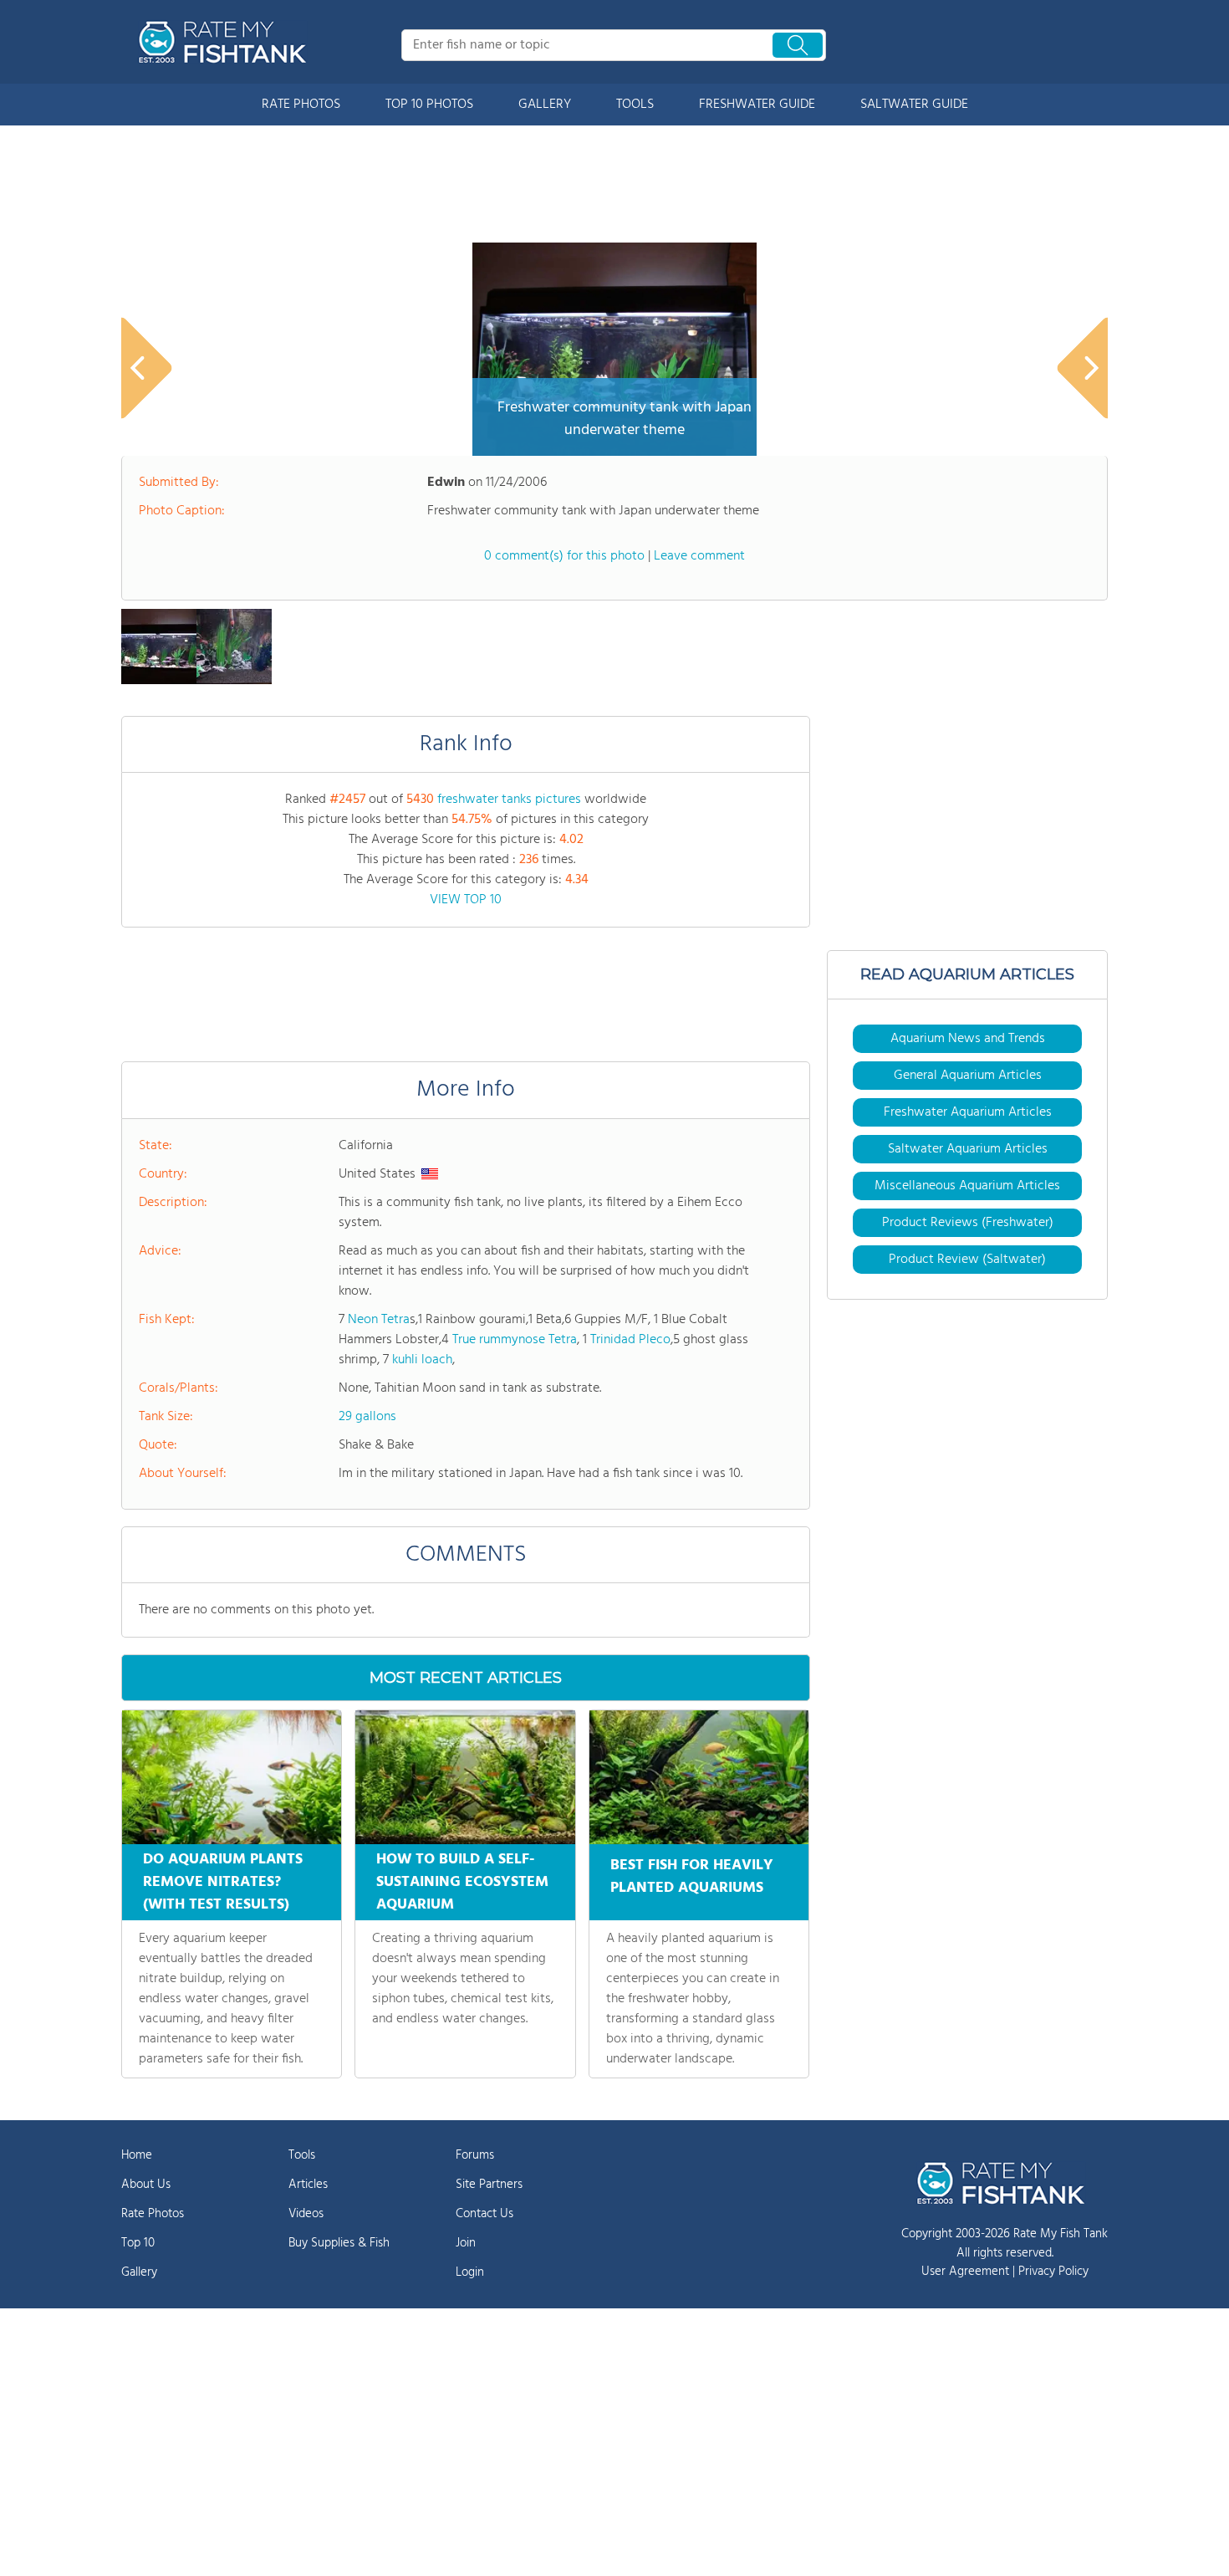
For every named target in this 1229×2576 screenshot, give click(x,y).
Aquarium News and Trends (968, 1039)
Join (466, 2243)
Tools (302, 2155)
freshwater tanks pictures (509, 800)
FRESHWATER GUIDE (757, 105)
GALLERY (545, 105)
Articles (308, 2185)
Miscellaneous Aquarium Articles (967, 1186)
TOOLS (635, 105)
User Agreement (965, 2272)
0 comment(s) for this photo (564, 556)
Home (137, 2155)
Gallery (139, 2272)
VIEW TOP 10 (466, 900)
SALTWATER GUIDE (914, 105)
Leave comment (699, 556)
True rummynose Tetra (515, 1340)
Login (470, 2272)
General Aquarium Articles (968, 1076)
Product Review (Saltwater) (967, 1260)
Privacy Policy (1053, 2272)
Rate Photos (153, 2214)
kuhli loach (422, 1360)
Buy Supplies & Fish (339, 2243)
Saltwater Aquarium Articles (968, 1149)
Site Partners (489, 2185)
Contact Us (484, 2214)
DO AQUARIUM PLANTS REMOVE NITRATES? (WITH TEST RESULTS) (223, 1882)
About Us (146, 2185)
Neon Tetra (379, 1320)
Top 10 (138, 2243)
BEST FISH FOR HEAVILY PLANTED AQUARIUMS (692, 1877)
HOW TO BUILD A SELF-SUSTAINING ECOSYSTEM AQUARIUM (462, 1882)
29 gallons (367, 1417)
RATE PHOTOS (301, 105)
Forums (475, 2155)
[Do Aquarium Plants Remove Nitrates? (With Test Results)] (232, 1777)
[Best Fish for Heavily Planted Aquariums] (699, 1777)
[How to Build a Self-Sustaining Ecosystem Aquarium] (465, 1777)
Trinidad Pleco (630, 1340)
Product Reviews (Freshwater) (968, 1223)
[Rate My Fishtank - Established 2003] (226, 42)
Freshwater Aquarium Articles (968, 1112)
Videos (306, 2214)
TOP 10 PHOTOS (429, 105)
